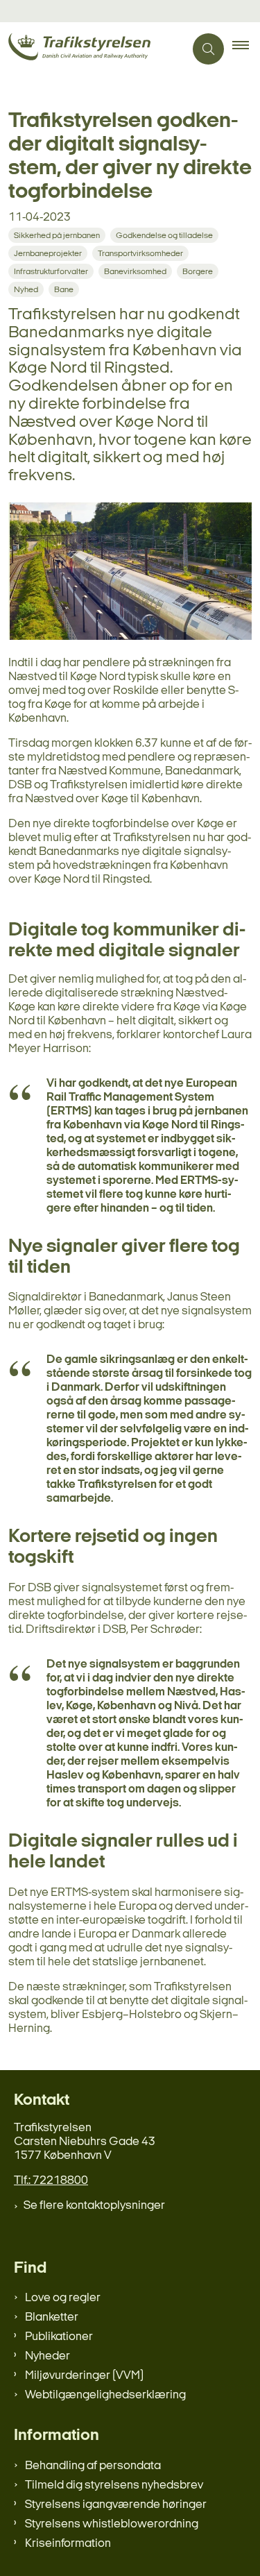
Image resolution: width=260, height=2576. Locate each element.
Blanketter (52, 2317)
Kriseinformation (68, 2544)
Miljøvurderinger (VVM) (84, 2376)
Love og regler (63, 2298)
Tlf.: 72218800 (51, 2181)
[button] (246, 49)
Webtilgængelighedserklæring (105, 2395)
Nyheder (47, 2356)
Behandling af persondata (93, 2466)
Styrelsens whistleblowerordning (112, 2524)
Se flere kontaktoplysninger (94, 2206)
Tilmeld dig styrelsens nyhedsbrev (114, 2485)
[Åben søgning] (208, 49)
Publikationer (59, 2337)
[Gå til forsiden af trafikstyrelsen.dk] (92, 49)
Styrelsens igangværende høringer (116, 2505)
